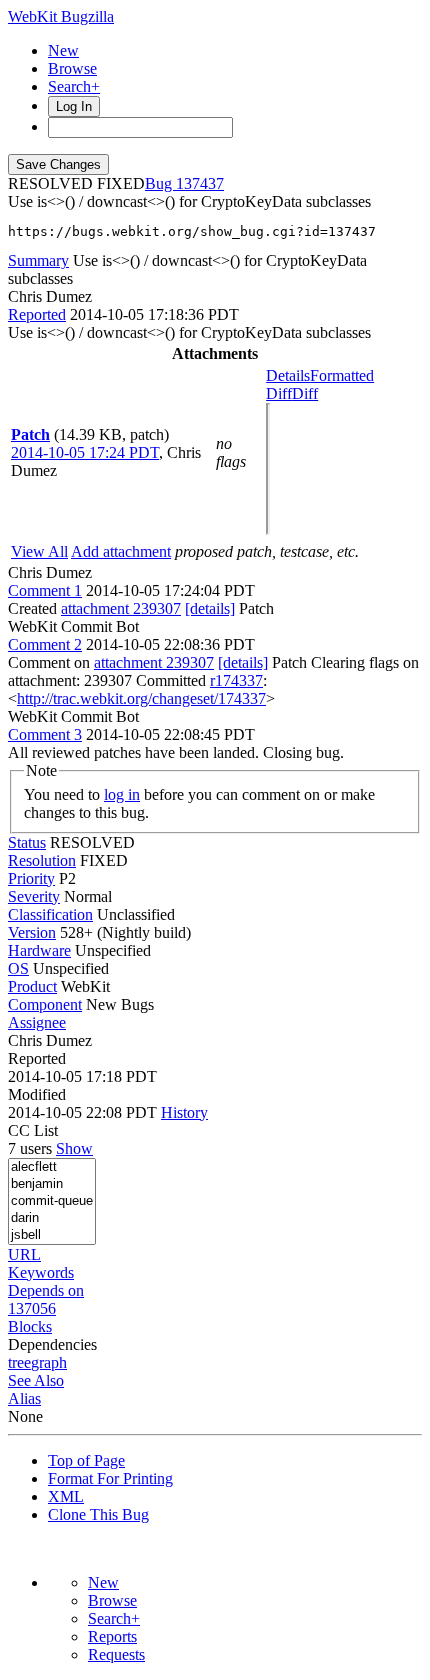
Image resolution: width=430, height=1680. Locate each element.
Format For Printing (110, 1478)
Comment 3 (45, 734)
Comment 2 (45, 644)
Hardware (39, 950)
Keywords (41, 1272)
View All (39, 551)
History (184, 1112)
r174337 (236, 680)
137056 (32, 1308)
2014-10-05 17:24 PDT (85, 452)
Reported (37, 314)
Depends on (46, 1290)
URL (24, 1254)
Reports (112, 1636)
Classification (50, 914)
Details (288, 375)
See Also (36, 1380)
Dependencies (52, 1344)
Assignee (37, 1022)
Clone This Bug (98, 1514)
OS (18, 968)
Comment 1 (45, 590)
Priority (31, 878)
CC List (33, 1130)
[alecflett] (52, 1167)
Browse (72, 68)
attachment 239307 (121, 608)
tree (19, 1362)
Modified (37, 1094)
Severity (34, 896)
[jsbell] (52, 1235)
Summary (38, 260)
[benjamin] (52, 1184)
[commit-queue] (52, 1201)
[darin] (52, 1218)
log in (122, 794)
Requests (116, 1654)
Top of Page (86, 1460)
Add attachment (121, 551)
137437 (200, 183)
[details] (210, 608)
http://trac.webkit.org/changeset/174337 (141, 698)
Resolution (42, 860)
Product (32, 986)
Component (45, 1004)
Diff (305, 393)
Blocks (30, 1326)
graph (49, 1362)
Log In (74, 106)
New (63, 50)
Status (27, 842)
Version (32, 932)
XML (66, 1496)
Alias (24, 1398)
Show (74, 1148)
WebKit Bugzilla (61, 16)
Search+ (74, 86)
